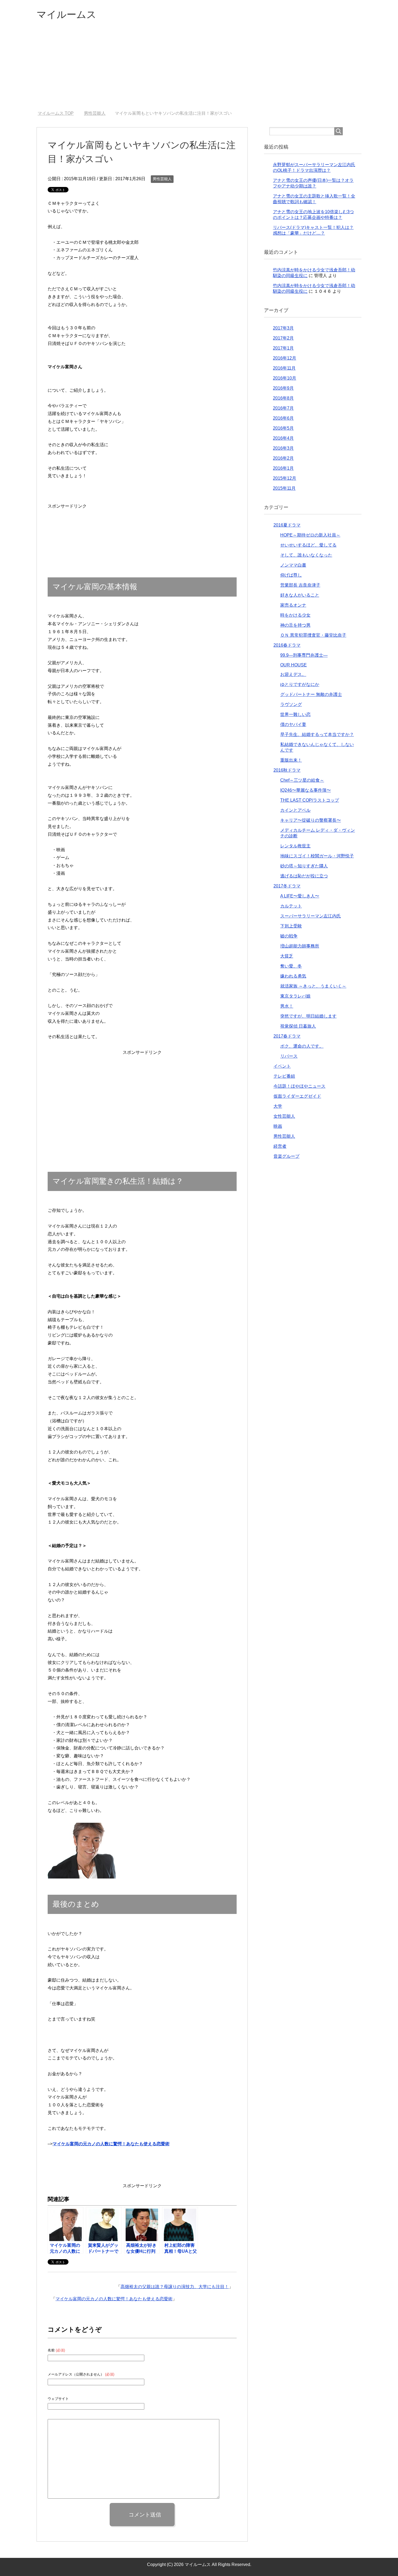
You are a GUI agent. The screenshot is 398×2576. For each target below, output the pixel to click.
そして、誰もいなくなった (306, 555)
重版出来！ (291, 760)
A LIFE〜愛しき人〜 (300, 896)
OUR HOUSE (293, 665)
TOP (59, 113)
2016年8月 (283, 398)
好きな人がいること (300, 595)
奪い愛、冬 (291, 966)
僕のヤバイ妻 (293, 724)
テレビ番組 (284, 1076)
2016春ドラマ (287, 645)
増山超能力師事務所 (300, 946)
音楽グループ (286, 1156)
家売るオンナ (293, 605)
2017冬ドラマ (287, 886)
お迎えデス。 (293, 674)
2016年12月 (285, 358)
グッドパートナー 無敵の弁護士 (311, 694)
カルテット (291, 906)
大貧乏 (287, 956)
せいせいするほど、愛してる (308, 545)
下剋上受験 (291, 926)
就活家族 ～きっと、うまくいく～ (313, 986)
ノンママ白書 (293, 565)
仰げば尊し (291, 575)
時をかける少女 (295, 615)
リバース (289, 1056)
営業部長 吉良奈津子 (300, 585)
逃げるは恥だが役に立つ (304, 876)
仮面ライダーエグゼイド (297, 1096)
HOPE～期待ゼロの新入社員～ (310, 535)
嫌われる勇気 (293, 976)
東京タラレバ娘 (295, 996)
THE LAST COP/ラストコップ (310, 800)
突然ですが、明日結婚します (308, 1016)
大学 (278, 1106)
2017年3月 (283, 328)
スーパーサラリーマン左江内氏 (311, 916)
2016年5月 (283, 428)
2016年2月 (283, 458)
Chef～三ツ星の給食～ (302, 780)
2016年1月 (283, 468)
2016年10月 (285, 378)
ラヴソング (291, 704)
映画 (278, 1126)
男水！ (287, 1006)
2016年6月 (283, 418)
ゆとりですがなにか (300, 684)
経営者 (280, 1146)
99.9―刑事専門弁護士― (304, 655)
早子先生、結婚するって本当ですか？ (317, 734)
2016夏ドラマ (287, 525)
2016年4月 (283, 438)
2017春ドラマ (287, 1036)
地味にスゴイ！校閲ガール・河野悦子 (317, 856)
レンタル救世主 (295, 846)
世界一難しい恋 (295, 714)
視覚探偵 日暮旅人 (298, 1026)
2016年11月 (284, 368)
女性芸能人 (284, 1116)
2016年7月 (283, 408)
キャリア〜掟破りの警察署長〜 (311, 820)
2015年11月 (284, 488)
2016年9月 (283, 388)
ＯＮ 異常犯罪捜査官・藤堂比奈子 (313, 635)
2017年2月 (283, 338)
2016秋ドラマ (287, 770)
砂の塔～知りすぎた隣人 (304, 866)
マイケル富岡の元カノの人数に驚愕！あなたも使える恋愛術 (114, 2299)
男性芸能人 (162, 179)
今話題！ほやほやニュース (299, 1086)
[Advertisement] (199, 70)
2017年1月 (283, 348)
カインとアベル (295, 810)
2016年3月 (283, 448)
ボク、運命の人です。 (302, 1046)
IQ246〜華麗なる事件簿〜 (306, 790)
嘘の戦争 (289, 936)
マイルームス (66, 14)
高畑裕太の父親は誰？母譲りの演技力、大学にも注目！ (175, 2287)
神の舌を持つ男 (295, 625)
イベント (282, 1066)
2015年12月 (285, 478)
